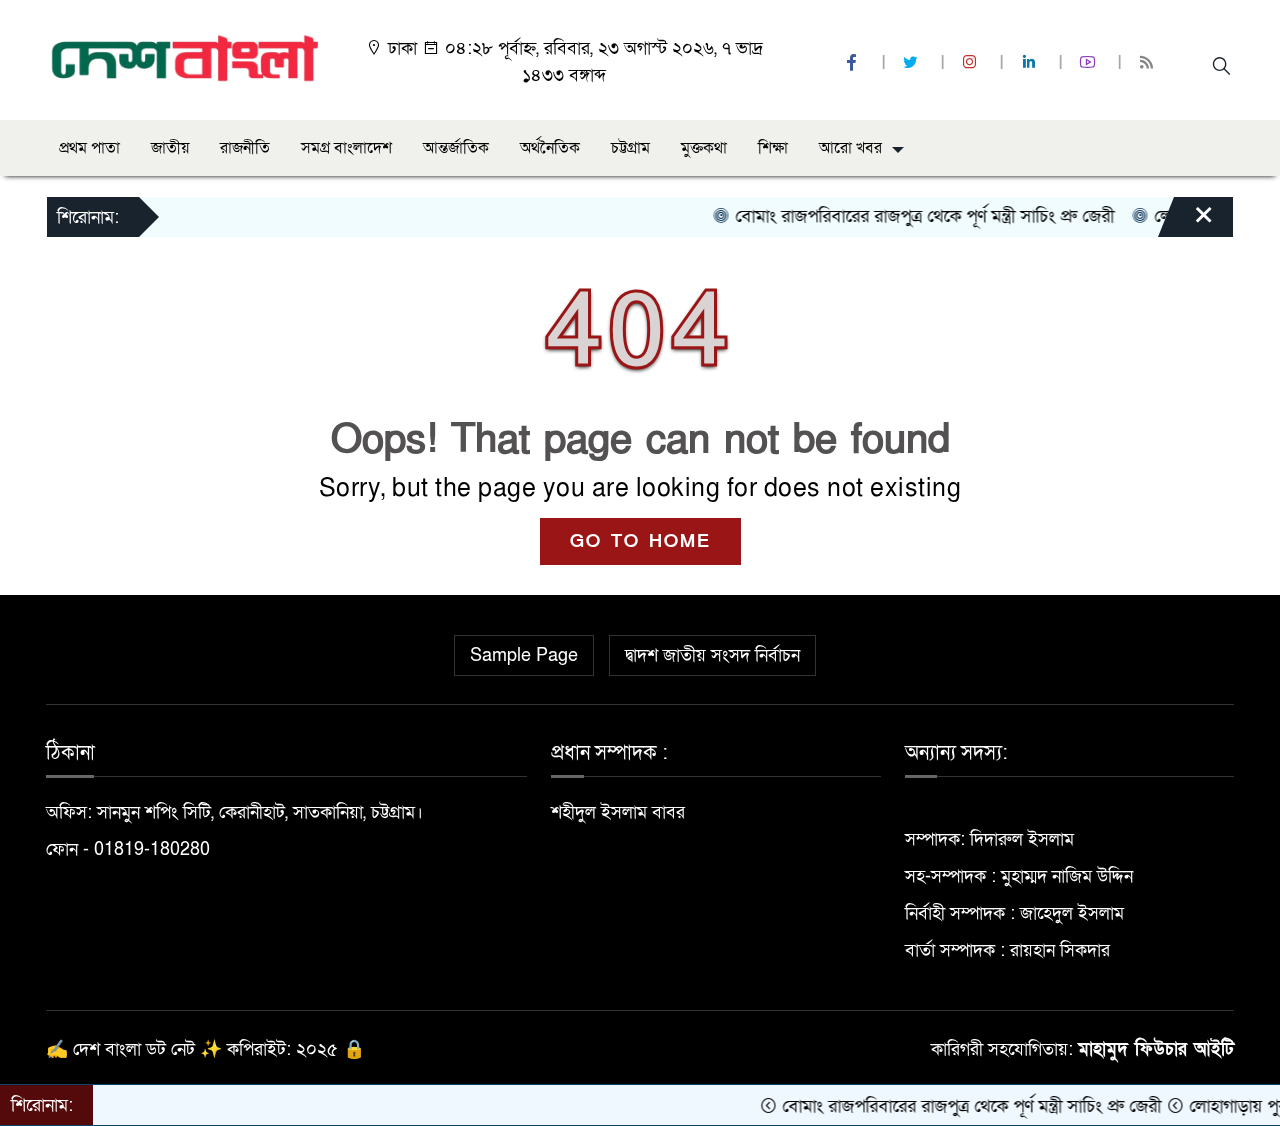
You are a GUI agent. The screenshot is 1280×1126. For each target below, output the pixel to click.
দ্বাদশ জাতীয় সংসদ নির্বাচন (712, 655)
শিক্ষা (773, 148)
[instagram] (972, 63)
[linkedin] (1031, 63)
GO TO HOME (640, 541)
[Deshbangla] (185, 58)
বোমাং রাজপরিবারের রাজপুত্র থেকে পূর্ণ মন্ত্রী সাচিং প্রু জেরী (905, 216)
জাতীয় (170, 148)
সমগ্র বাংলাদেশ (346, 148)
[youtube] (1090, 63)
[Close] (1186, 222)
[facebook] (854, 63)
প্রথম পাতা (89, 148)
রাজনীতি (245, 148)
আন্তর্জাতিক (456, 148)
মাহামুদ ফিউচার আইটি (1156, 1049)
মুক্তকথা (704, 148)
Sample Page (524, 655)
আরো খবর (850, 148)
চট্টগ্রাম (630, 148)
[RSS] (1149, 63)
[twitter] (913, 63)
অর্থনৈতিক (550, 148)
